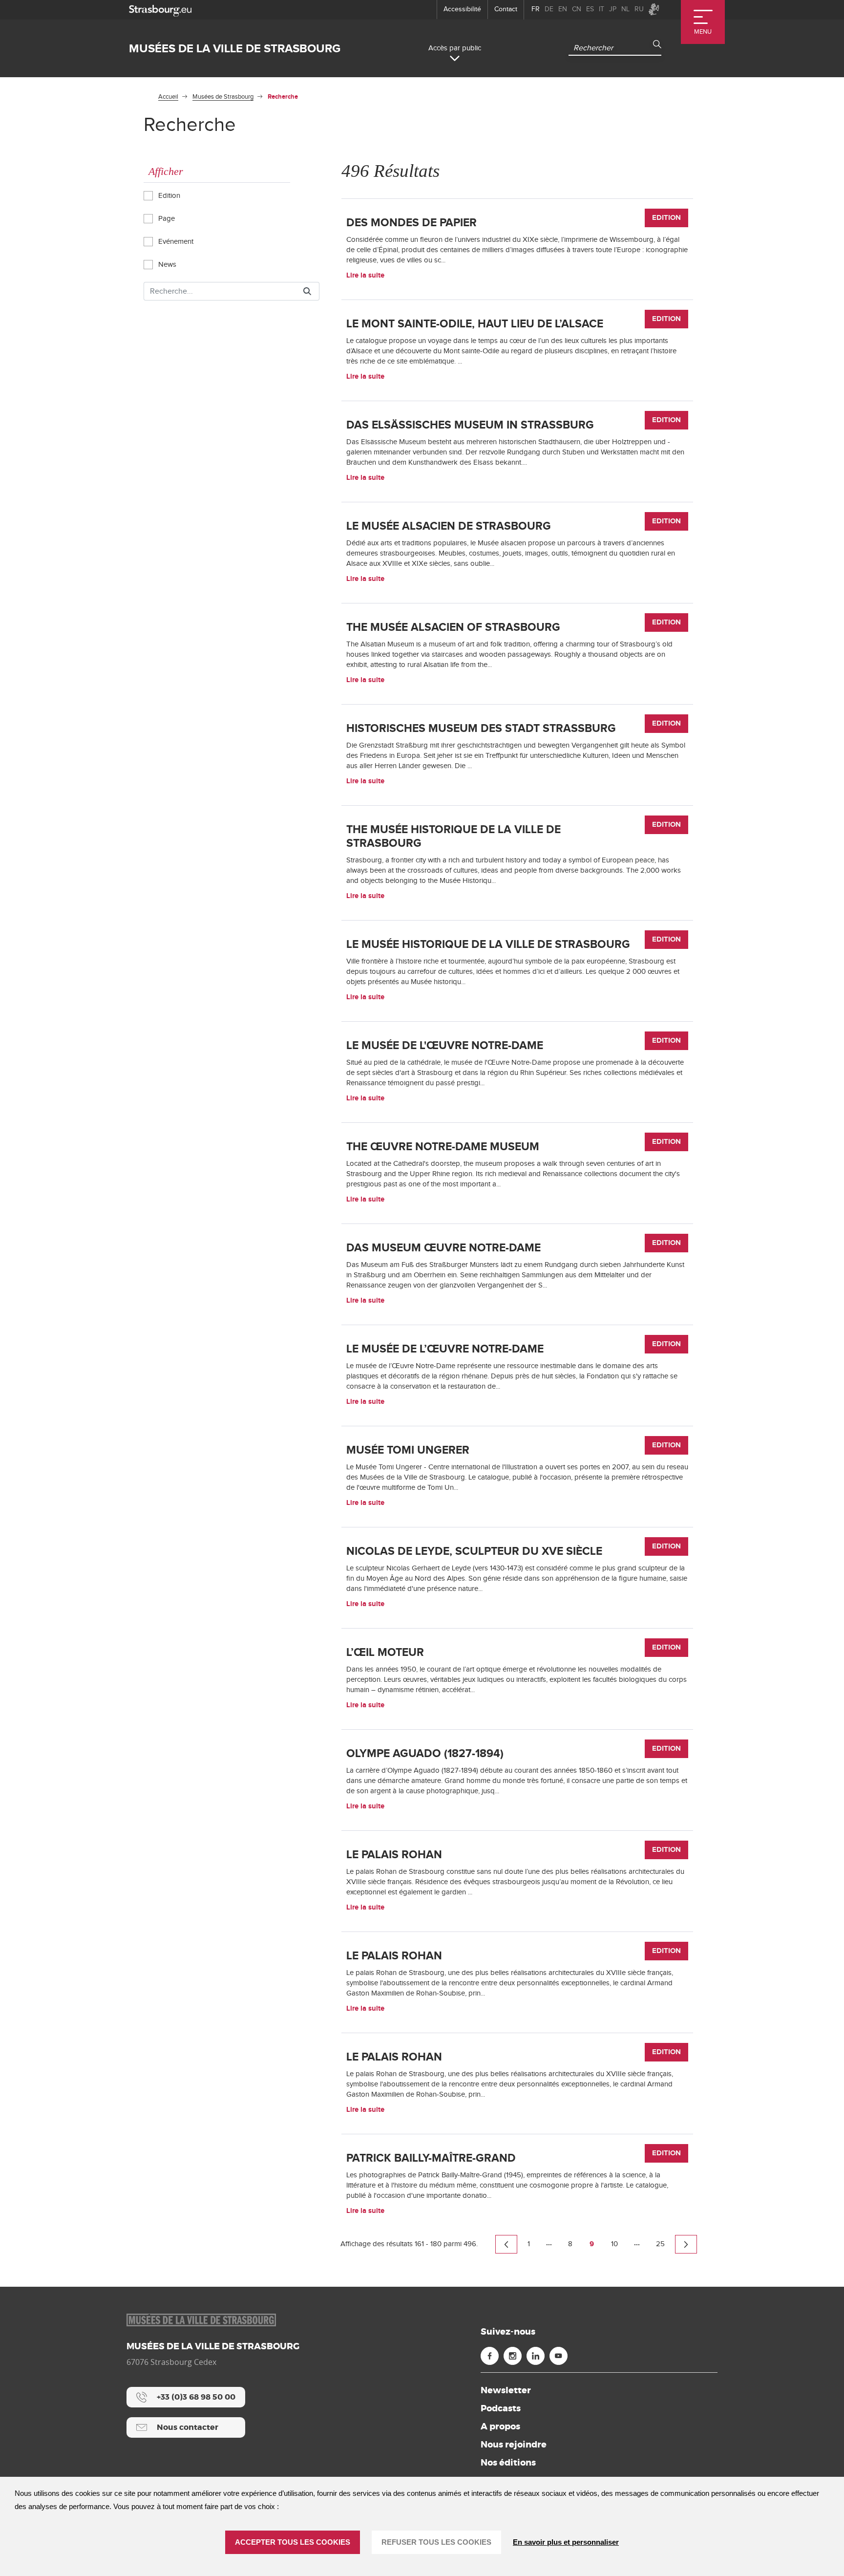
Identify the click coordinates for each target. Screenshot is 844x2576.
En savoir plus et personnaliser (566, 2542)
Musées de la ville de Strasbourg (235, 49)
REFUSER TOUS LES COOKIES (436, 2542)
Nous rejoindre (514, 2445)
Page (166, 219)
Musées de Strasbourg (223, 97)
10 (614, 2244)
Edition (168, 196)
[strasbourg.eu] (160, 10)
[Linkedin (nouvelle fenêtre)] (536, 2356)
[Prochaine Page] (686, 2244)
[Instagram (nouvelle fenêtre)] (513, 2356)
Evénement (175, 242)
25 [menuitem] (660, 2244)
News (166, 265)
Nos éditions (508, 2463)
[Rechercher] (307, 291)
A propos (500, 2426)
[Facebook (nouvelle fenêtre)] (490, 2356)
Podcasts (501, 2408)
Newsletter (506, 2390)
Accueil (168, 97)
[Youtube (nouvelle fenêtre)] (559, 2356)
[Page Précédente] (506, 2244)
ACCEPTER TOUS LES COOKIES (293, 2542)
